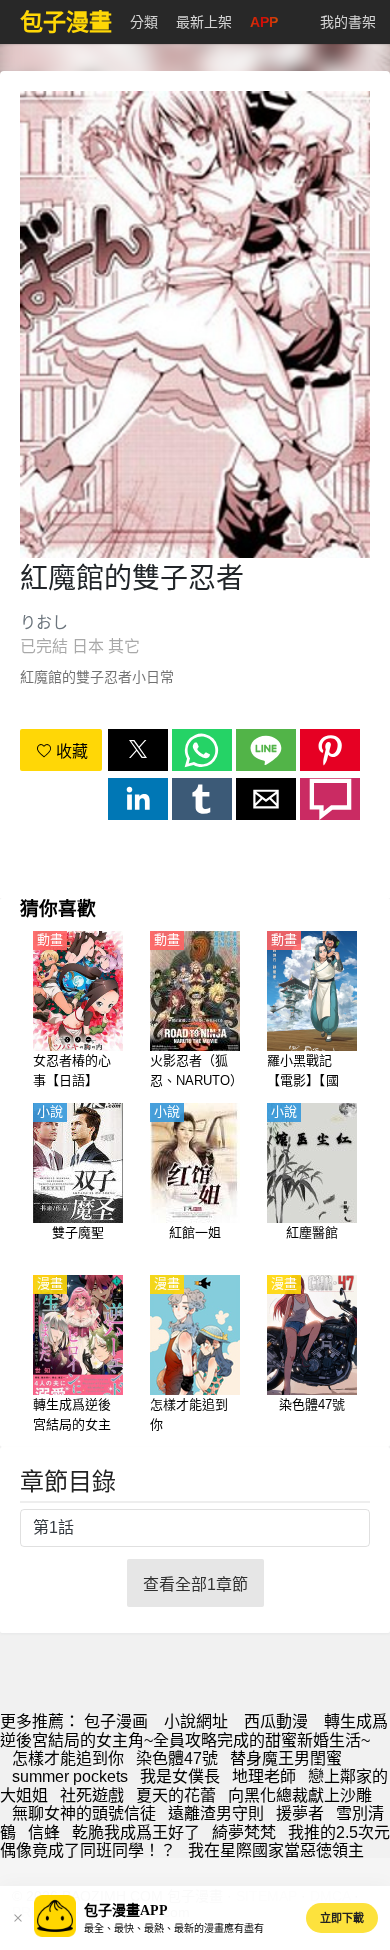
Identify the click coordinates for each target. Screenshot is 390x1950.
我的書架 (348, 22)
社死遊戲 (92, 1795)
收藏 (70, 751)
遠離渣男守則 (216, 1813)
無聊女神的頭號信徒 (84, 1813)
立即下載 (342, 1918)
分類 (144, 22)
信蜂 (44, 1832)
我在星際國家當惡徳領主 (276, 1850)
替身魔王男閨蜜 (286, 1758)
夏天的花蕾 (176, 1795)
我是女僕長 (180, 1776)
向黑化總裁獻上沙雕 (300, 1795)
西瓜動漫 (276, 1721)
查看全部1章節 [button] (195, 1584)
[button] (138, 750)
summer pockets (70, 1776)
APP (264, 22)
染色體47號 (177, 1758)
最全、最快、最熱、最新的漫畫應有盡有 (174, 1928)
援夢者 (300, 1813)
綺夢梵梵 (244, 1832)
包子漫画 (116, 1721)
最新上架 (204, 22)
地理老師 (264, 1776)
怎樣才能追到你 (68, 1758)
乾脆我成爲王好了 (136, 1832)
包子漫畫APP (126, 1910)
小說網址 (196, 1721)
